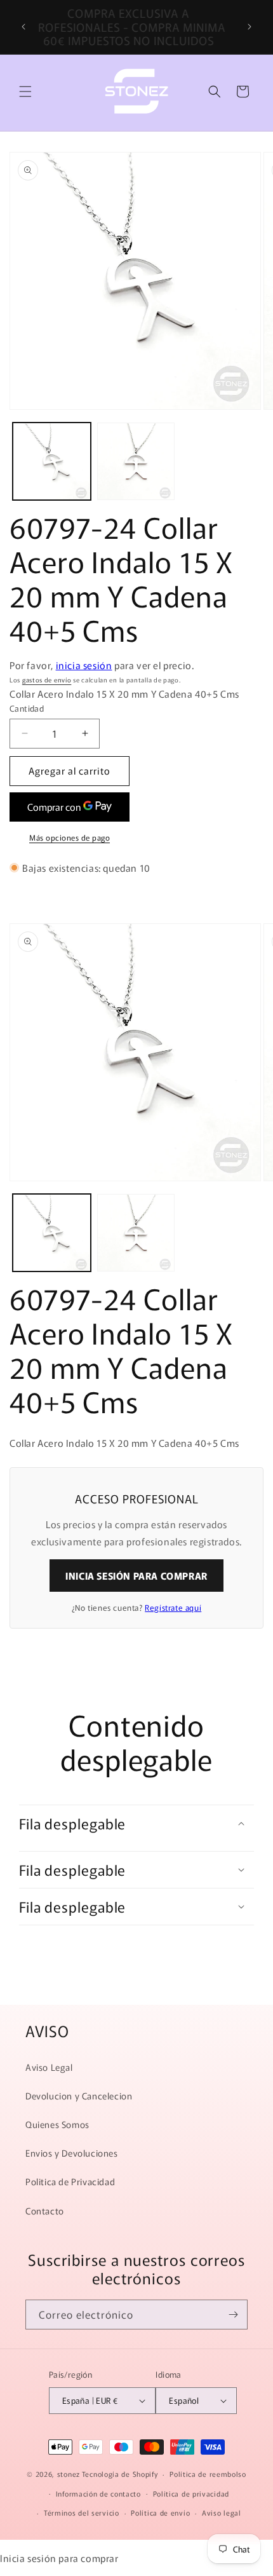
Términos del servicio (82, 2512)
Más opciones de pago (70, 837)
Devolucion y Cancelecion (79, 2096)
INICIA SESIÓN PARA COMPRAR (136, 1576)
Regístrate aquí (173, 1607)
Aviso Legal (49, 2067)
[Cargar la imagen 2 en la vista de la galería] (136, 462)
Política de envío (160, 2512)
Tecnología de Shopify (120, 2474)
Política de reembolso (208, 2474)
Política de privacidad (191, 2493)
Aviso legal (222, 2512)
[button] (25, 92)
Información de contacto (98, 2493)
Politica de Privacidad (70, 2181)
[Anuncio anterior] (23, 27)
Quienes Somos (57, 2124)
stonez (69, 2474)
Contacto (45, 2211)
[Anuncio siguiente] (250, 27)
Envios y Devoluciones (72, 2153)
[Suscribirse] (233, 2315)
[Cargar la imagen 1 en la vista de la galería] (52, 462)
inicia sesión (84, 665)
